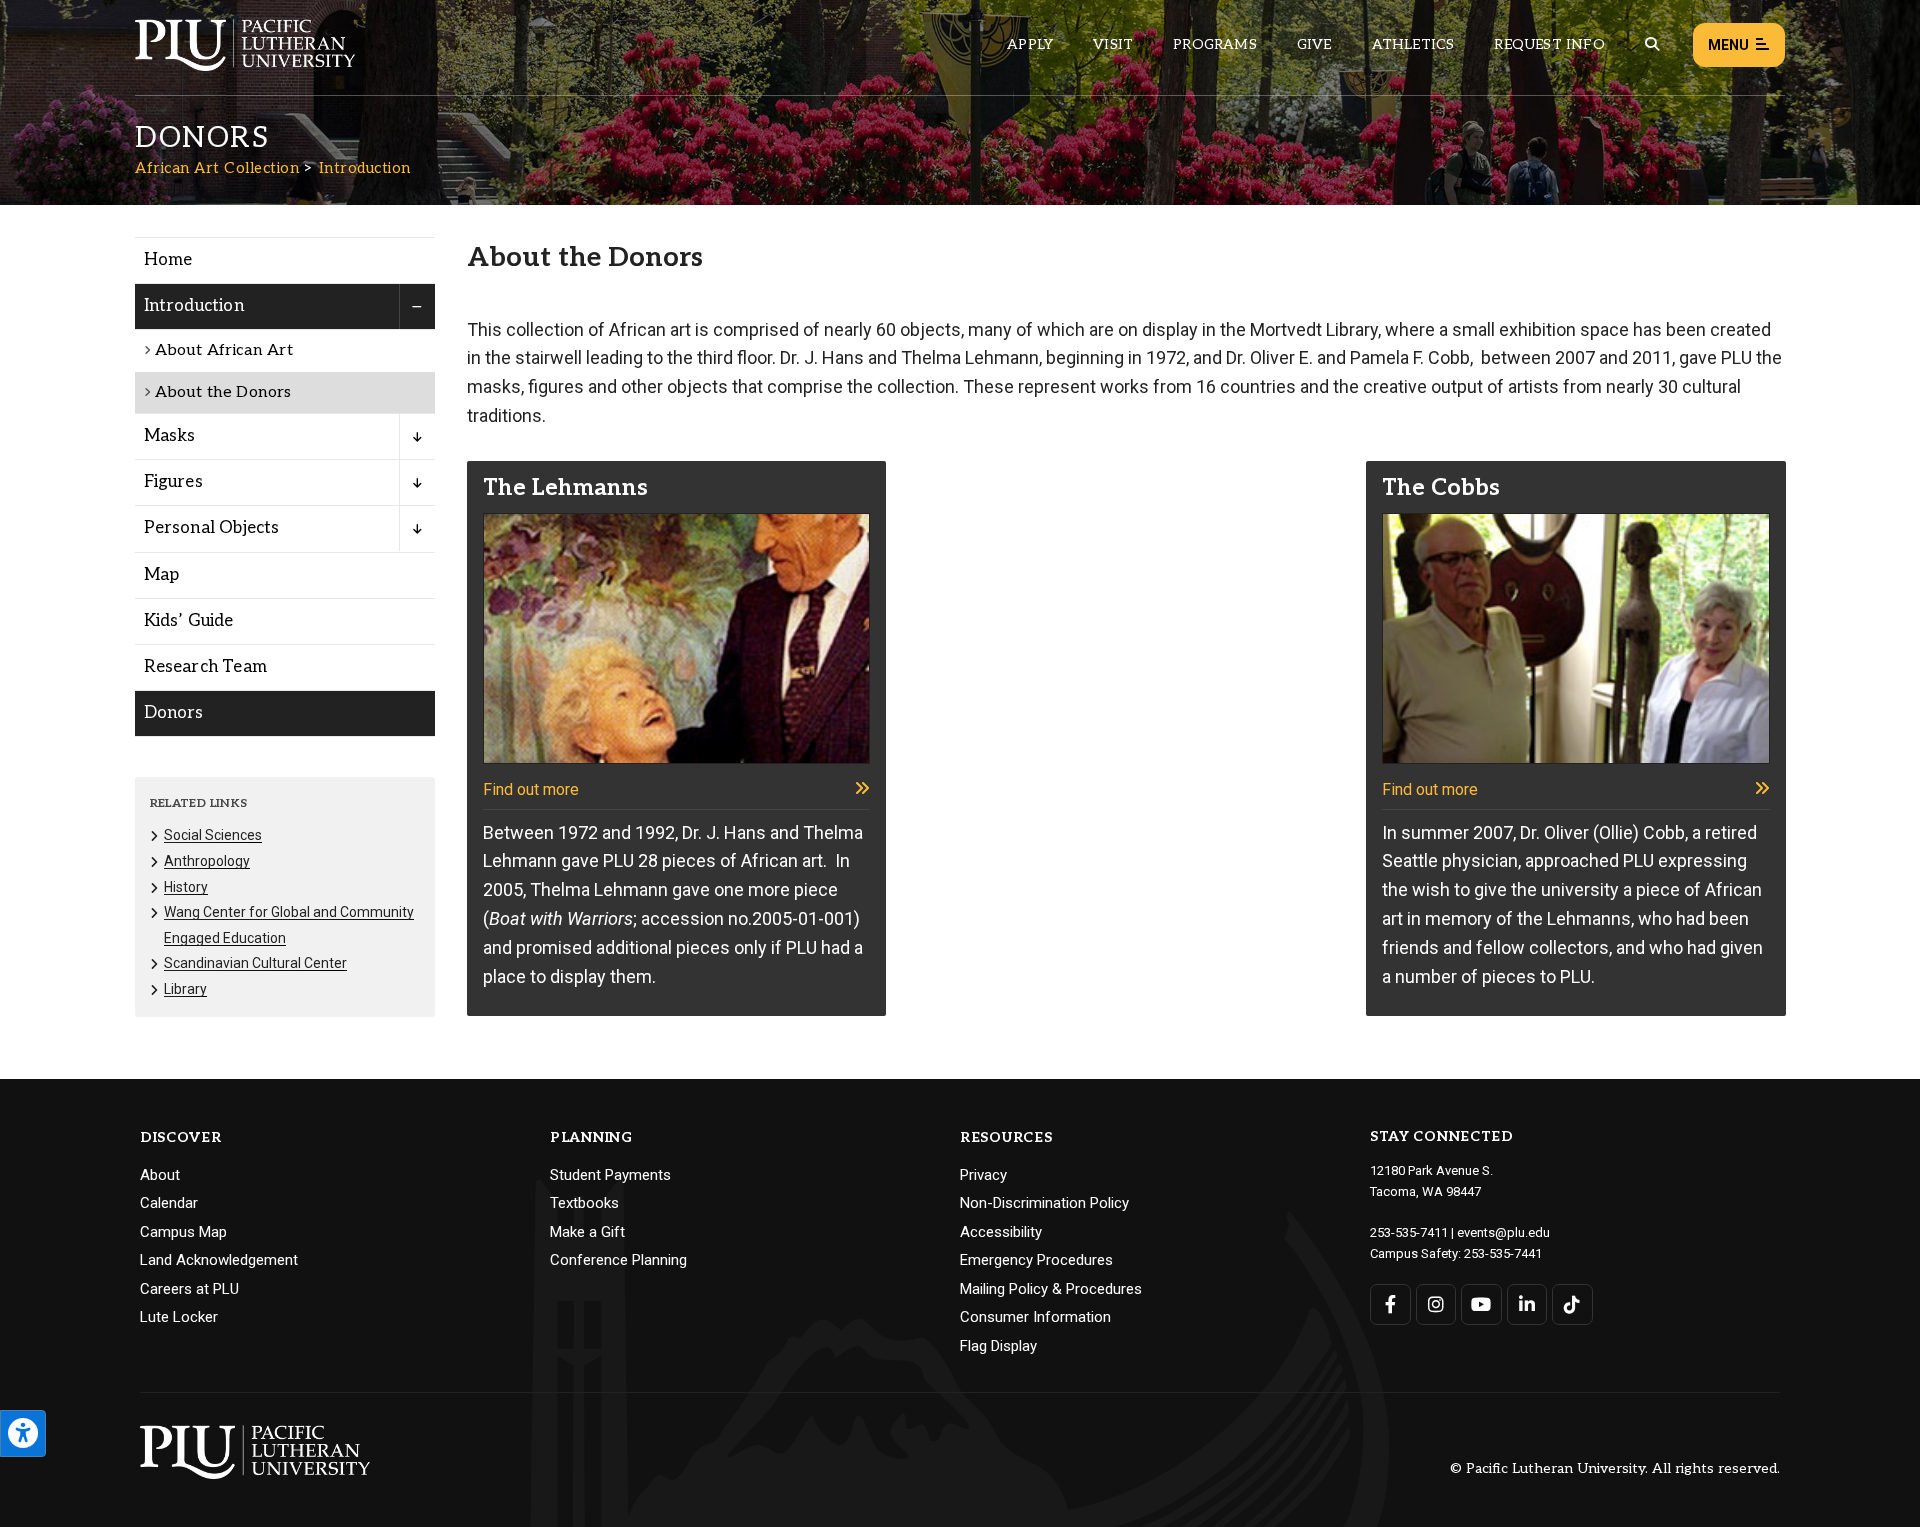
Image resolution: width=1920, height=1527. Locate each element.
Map (162, 575)
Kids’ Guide (189, 621)
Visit (1113, 44)
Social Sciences (213, 835)
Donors (174, 713)
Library (185, 989)
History (186, 887)
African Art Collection (217, 168)
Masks (170, 436)
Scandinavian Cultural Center (255, 963)
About (160, 1175)
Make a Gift (587, 1232)
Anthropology (207, 861)
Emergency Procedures (1036, 1260)
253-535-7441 (1503, 1253)
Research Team (206, 667)
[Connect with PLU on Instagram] (1436, 1304)
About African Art (224, 350)
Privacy (983, 1175)
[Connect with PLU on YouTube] (1481, 1304)
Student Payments (610, 1175)
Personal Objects (212, 528)
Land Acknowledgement (219, 1260)
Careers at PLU (189, 1289)
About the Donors (223, 392)
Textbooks (584, 1203)
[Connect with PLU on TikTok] (1572, 1304)
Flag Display (998, 1346)
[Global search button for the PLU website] (1652, 44)
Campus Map (183, 1232)
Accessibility (1001, 1232)
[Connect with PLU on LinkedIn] (1527, 1304)
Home (168, 260)
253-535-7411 (1409, 1232)
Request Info (1549, 44)
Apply (1030, 44)
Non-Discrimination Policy (1044, 1203)
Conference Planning (618, 1260)
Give (1314, 44)
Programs (1215, 44)
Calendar (169, 1203)
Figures (173, 482)
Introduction (365, 168)
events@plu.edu (1503, 1232)
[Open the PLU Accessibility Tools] (23, 1433)
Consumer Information (1035, 1317)
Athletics (1413, 44)
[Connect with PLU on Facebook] (1390, 1304)
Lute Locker (179, 1317)
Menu (1728, 45)
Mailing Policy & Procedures (1051, 1289)
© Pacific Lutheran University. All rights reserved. (1615, 1469)
